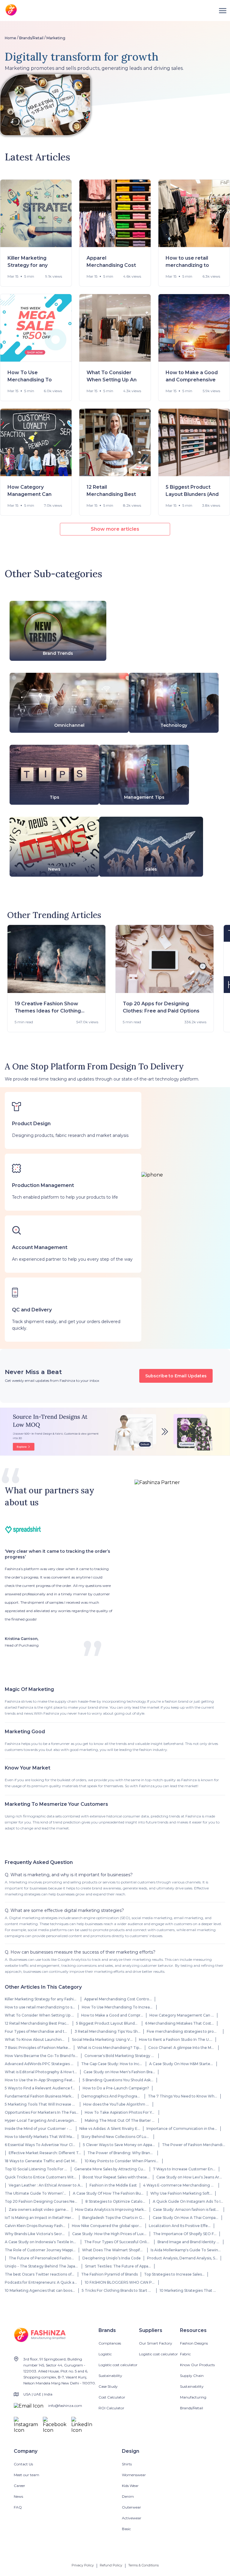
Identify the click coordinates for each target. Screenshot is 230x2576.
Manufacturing (193, 2397)
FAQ (18, 2507)
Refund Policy (111, 2565)
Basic (126, 2529)
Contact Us (23, 2464)
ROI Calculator (111, 2408)
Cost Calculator (112, 2397)
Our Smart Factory (156, 2343)
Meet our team (27, 2475)
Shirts (127, 2464)
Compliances (110, 2343)
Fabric (185, 2354)
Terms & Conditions (143, 2565)
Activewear (132, 2518)
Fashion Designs (194, 2343)
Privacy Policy (83, 2565)
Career (19, 2486)
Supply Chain (192, 2376)
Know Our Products (197, 2365)
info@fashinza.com (65, 2406)
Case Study (108, 2386)
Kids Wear (130, 2486)
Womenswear (134, 2475)
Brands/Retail (31, 38)
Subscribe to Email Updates (176, 1376)
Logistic (105, 2354)
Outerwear (131, 2507)
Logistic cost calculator (118, 2365)
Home (10, 38)
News (18, 2496)
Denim (128, 2496)
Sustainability (110, 2376)
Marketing (56, 38)
